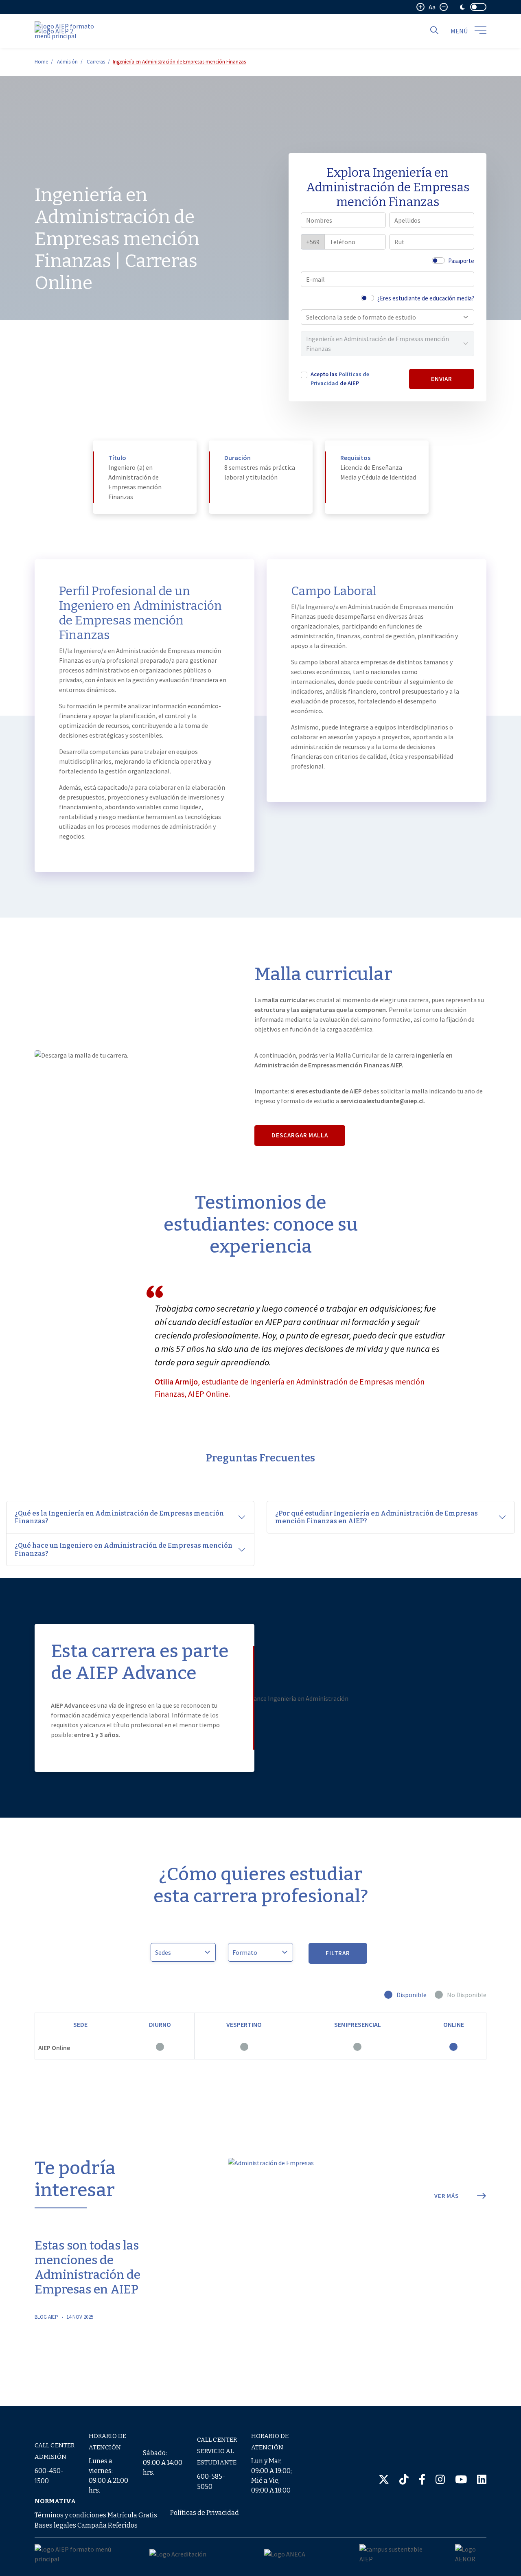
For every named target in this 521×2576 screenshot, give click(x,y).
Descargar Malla (300, 1135)
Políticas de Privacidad (205, 2513)
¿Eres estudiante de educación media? (426, 298)
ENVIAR (442, 379)
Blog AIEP (46, 2317)
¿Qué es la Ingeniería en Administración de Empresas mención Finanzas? (119, 1517)
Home (41, 62)
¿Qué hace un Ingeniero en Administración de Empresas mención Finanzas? (124, 1549)
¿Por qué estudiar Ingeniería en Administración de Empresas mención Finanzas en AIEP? (377, 1517)
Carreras (96, 62)
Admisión (67, 62)
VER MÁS (447, 2196)
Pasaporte (461, 261)
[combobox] (383, 317)
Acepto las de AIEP (340, 379)
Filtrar (338, 1953)
